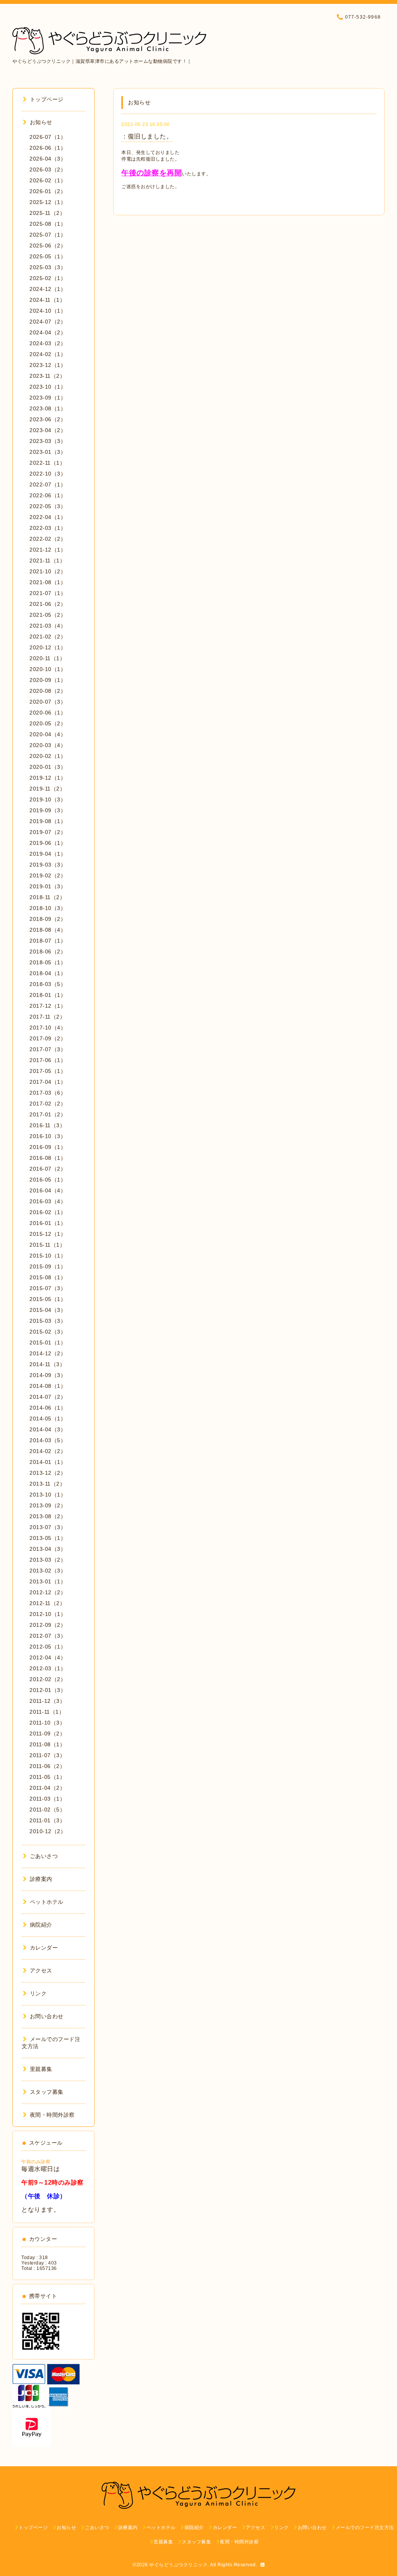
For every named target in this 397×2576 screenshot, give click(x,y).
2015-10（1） (48, 1256)
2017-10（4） (48, 1028)
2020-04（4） (48, 734)
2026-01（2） (48, 191)
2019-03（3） (48, 865)
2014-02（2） (48, 1451)
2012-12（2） (48, 1592)
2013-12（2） (48, 1473)
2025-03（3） (48, 267)
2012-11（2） (47, 1603)
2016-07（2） (48, 1169)
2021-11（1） (47, 561)
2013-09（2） (48, 1505)
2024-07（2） (48, 322)
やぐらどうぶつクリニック (178, 2565)
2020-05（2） (48, 723)
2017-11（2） (47, 1017)
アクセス (41, 1970)
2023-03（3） (48, 441)
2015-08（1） (48, 1277)
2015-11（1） (47, 1245)
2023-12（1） (48, 365)
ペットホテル (47, 1902)
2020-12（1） (48, 647)
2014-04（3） (48, 1429)
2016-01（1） (48, 1223)
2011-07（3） (47, 1755)
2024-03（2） (48, 343)
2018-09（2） (48, 919)
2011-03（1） (47, 1799)
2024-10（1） (48, 311)
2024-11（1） (47, 300)
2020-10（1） (48, 669)
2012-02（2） (48, 1679)
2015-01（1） (48, 1342)
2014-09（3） (48, 1375)
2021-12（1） (48, 550)
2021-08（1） (48, 582)
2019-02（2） (48, 875)
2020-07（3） (48, 702)
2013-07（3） (48, 1527)
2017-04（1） (48, 1082)
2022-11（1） (47, 463)
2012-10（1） (48, 1614)
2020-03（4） (48, 745)
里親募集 (41, 2069)
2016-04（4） (48, 1190)
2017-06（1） (48, 1060)
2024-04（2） (48, 332)
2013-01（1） (48, 1581)
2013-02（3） (48, 1571)
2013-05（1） (48, 1538)
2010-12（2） (48, 1831)
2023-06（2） (48, 419)
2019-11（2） (47, 789)
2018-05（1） (48, 962)
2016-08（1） (48, 1158)
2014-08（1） (48, 1386)
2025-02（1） (48, 278)
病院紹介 (41, 1925)
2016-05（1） (48, 1180)
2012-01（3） (48, 1690)
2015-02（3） (48, 1332)
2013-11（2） (47, 1484)
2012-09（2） (48, 1625)
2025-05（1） (48, 256)
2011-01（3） (47, 1820)
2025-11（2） (47, 213)
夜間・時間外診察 (52, 2115)
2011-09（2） (47, 1733)
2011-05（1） (47, 1777)
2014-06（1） (48, 1408)
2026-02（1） (48, 180)
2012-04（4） (48, 1657)
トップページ (47, 99)
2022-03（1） (48, 528)
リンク (38, 1993)
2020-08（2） (48, 691)
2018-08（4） (48, 930)
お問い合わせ (47, 2016)
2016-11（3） (47, 1125)
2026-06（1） (48, 148)
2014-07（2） (48, 1397)
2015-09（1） (48, 1266)
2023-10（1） (48, 387)
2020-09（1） (48, 680)
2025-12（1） (48, 202)
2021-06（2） (48, 604)
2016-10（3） (48, 1136)
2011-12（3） (47, 1701)
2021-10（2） (48, 571)
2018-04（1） (48, 973)
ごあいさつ (44, 1856)
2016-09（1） (48, 1147)
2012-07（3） (48, 1636)
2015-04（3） (48, 1310)
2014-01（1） (48, 1462)
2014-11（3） (47, 1364)
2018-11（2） (47, 897)
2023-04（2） (48, 430)
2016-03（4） (48, 1201)
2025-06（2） (48, 246)
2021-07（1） (48, 593)
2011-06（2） (47, 1766)
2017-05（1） (48, 1071)
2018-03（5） (48, 984)
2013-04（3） (48, 1549)
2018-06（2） (48, 952)
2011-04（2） (47, 1788)
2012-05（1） (48, 1647)
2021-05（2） (48, 615)
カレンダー (44, 1948)
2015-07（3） (48, 1288)
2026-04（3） (48, 159)
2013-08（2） (48, 1516)
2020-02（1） (48, 756)
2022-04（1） (48, 517)
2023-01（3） (48, 452)
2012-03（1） (48, 1668)
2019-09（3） (48, 810)
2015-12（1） (48, 1234)
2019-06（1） (48, 843)
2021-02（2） (48, 637)
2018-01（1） (48, 995)
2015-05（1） (48, 1299)
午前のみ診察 (36, 2162)
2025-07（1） (48, 235)
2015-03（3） (48, 1321)
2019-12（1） (48, 778)
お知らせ (41, 122)
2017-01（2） (48, 1114)
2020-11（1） (47, 658)
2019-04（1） (48, 854)
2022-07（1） (48, 484)
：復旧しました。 (147, 136)
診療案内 (41, 1879)
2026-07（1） (48, 137)
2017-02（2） (48, 1104)
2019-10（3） (48, 799)
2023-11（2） (47, 376)
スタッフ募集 (47, 2092)
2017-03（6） (48, 1093)
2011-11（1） (47, 1712)
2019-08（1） (48, 821)
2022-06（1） (48, 495)
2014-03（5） (48, 1440)
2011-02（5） (47, 1810)
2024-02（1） (48, 354)
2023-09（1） (48, 398)
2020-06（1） (48, 713)
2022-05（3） (48, 506)
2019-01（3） (48, 886)
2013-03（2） (48, 1560)
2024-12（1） (48, 289)
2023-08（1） (48, 408)
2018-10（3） (48, 908)
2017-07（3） (48, 1049)
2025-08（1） (48, 224)
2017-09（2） (48, 1038)
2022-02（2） (48, 539)
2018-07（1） (48, 941)
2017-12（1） (48, 1006)
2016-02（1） (48, 1212)
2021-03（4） (48, 626)
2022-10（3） (48, 474)
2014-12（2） (48, 1353)
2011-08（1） (47, 1744)
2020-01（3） (48, 767)
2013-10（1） (48, 1495)
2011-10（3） (47, 1723)
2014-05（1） (48, 1419)
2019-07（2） (48, 832)
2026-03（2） (48, 170)
